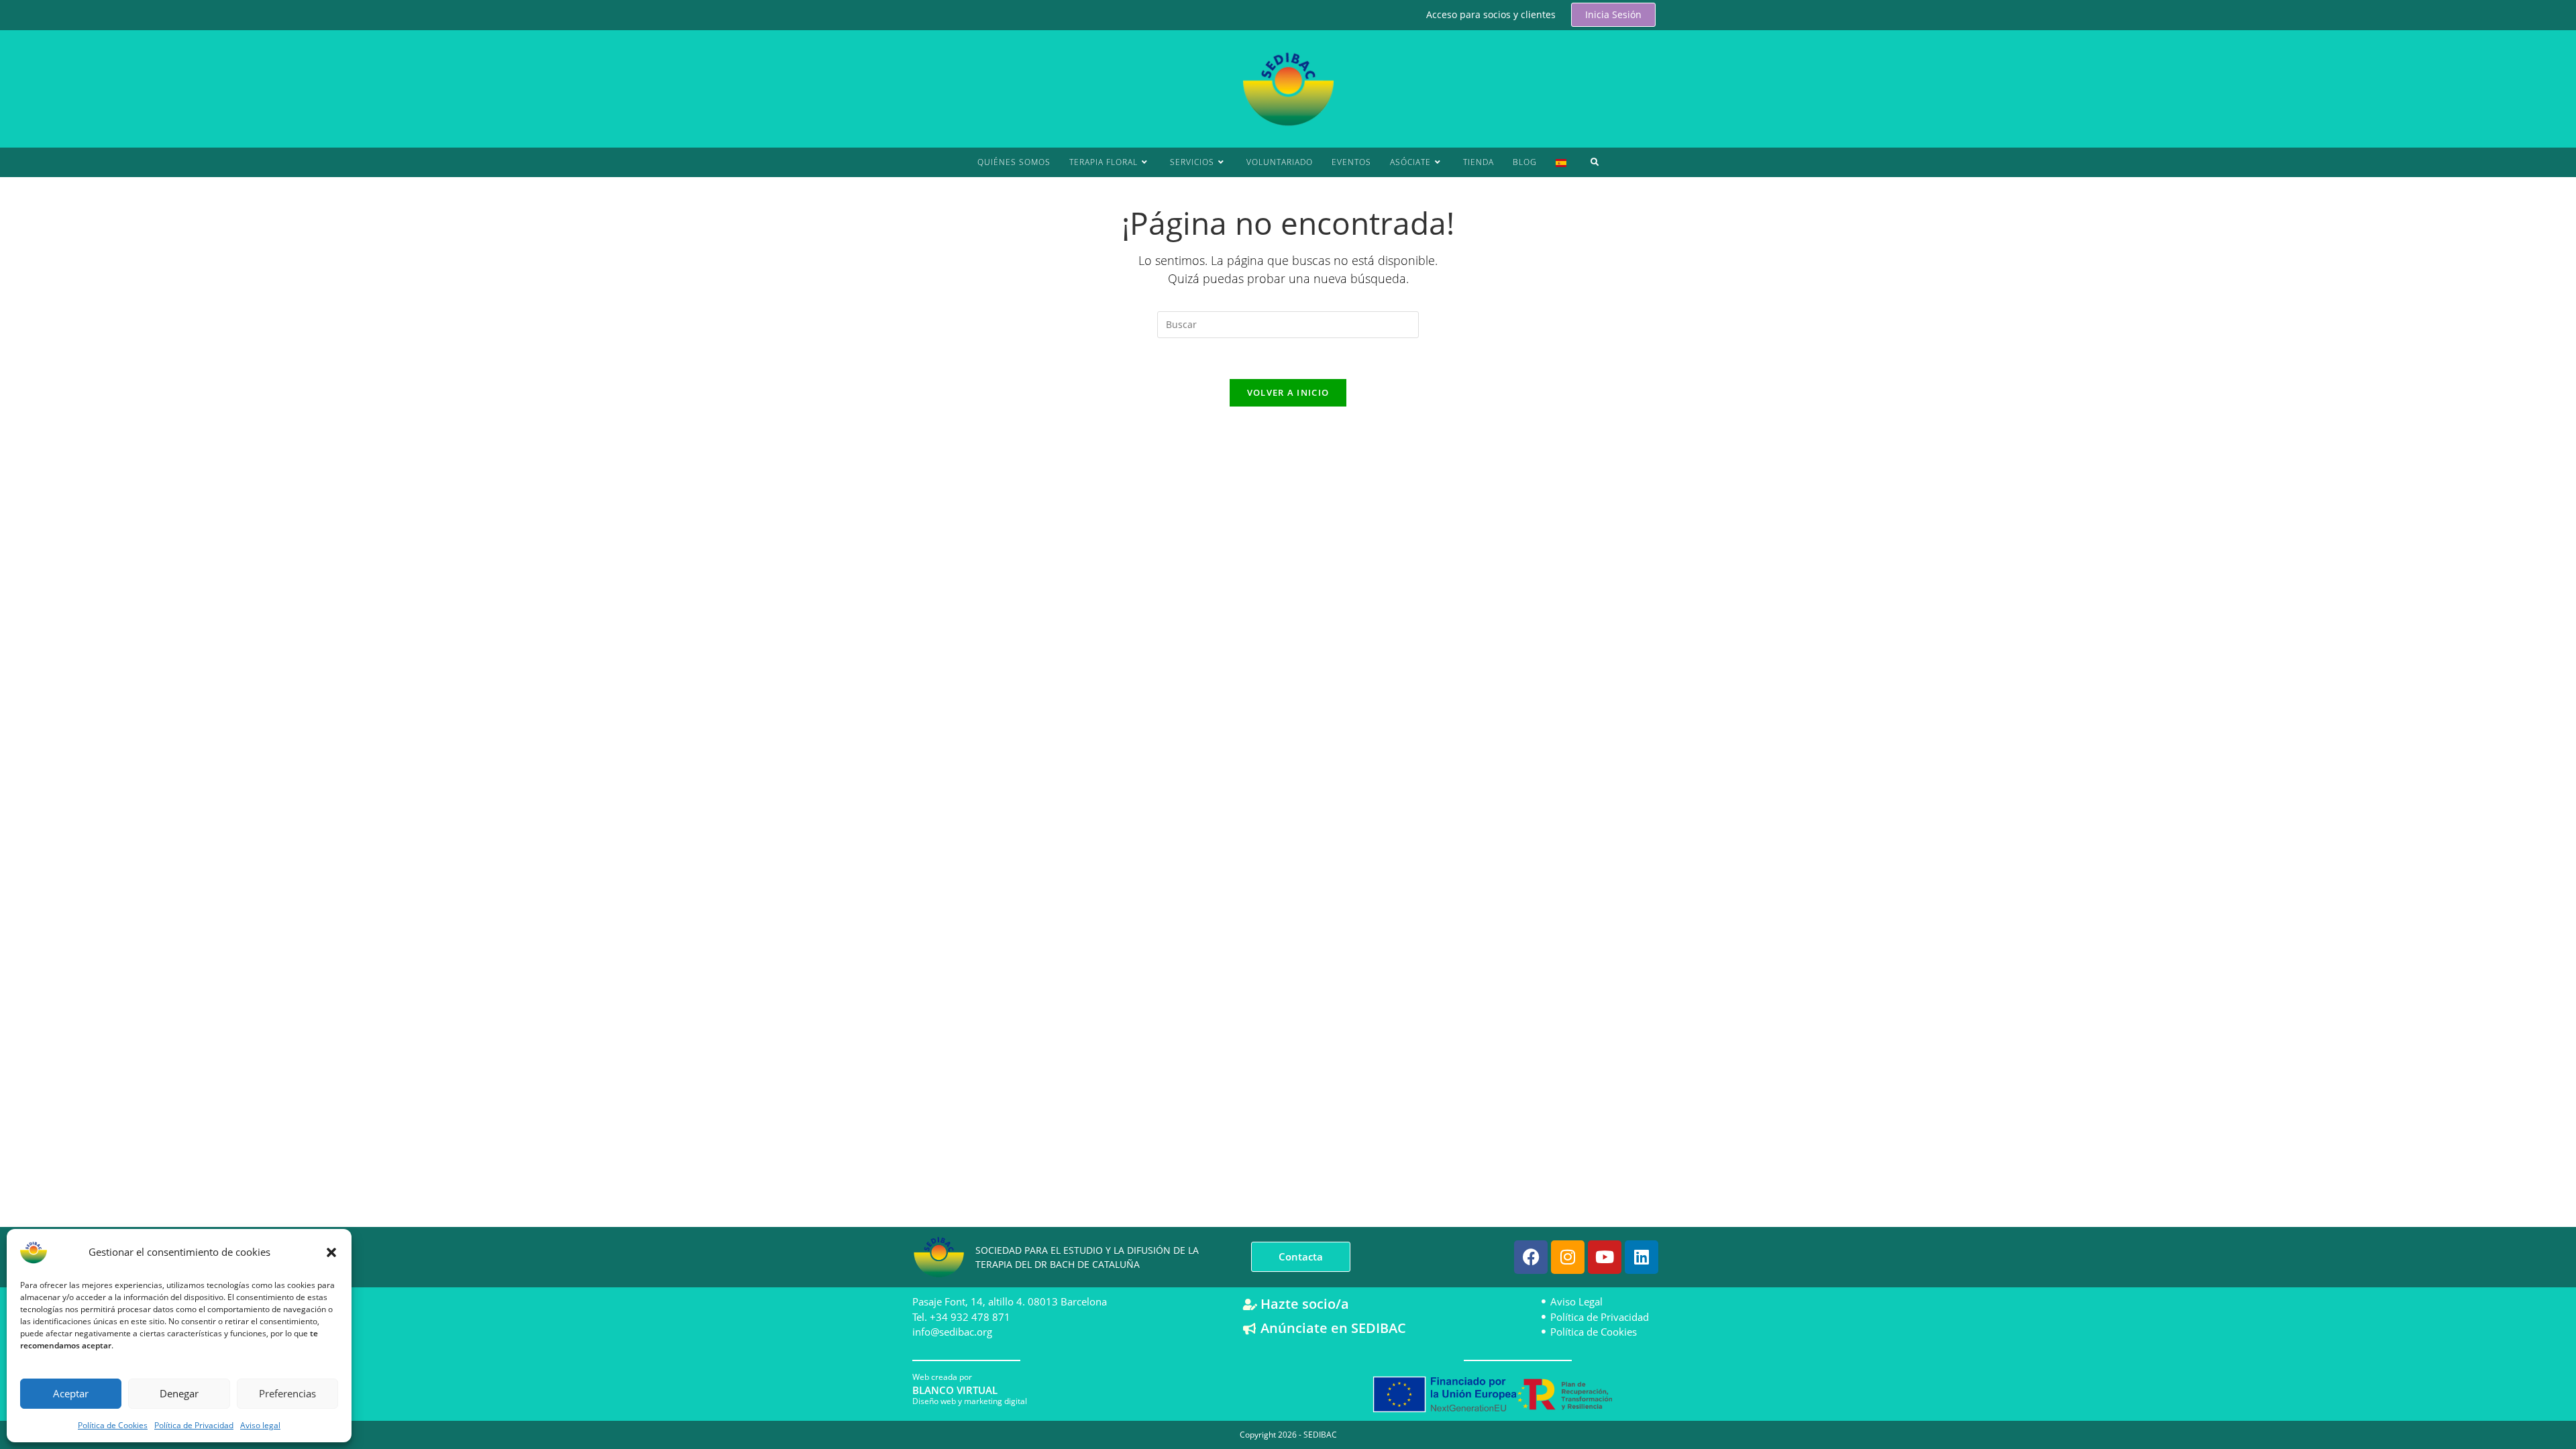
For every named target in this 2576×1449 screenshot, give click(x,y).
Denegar (179, 1393)
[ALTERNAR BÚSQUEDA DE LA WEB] (1595, 162)
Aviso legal (260, 1425)
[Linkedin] (1642, 1257)
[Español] (1561, 162)
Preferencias (287, 1393)
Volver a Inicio (1288, 392)
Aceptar (71, 1393)
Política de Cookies (113, 1425)
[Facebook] (1531, 1257)
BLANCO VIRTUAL (955, 1390)
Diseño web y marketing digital (970, 1401)
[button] (331, 1252)
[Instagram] (1568, 1257)
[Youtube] (1605, 1257)
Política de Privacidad (194, 1425)
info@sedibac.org (952, 1332)
